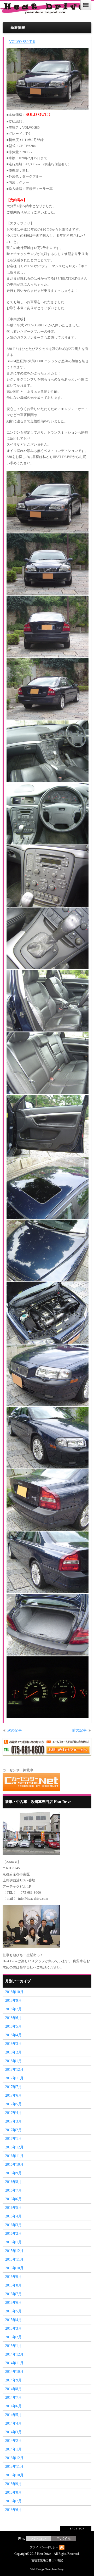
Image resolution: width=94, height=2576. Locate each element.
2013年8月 (13, 2492)
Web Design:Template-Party (47, 2569)
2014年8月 (13, 2389)
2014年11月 (14, 2363)
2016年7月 (13, 2190)
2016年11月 (14, 2156)
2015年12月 (14, 2251)
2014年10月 (14, 2372)
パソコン (39, 2539)
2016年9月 (13, 2173)
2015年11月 (14, 2259)
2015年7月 (13, 2294)
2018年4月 (13, 2035)
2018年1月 (13, 2061)
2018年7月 (13, 2009)
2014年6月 (13, 2406)
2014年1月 (13, 2449)
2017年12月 (14, 2070)
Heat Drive (44, 2554)
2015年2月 (13, 2337)
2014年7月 (13, 2398)
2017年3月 (13, 2121)
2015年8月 (13, 2285)
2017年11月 (14, 2078)
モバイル (64, 2539)
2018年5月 (13, 2026)
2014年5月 (13, 2415)
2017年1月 (13, 2139)
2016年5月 (13, 2208)
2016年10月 (14, 2164)
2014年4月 (13, 2423)
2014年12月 (14, 2354)
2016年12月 (14, 2147)
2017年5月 (13, 2104)
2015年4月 (13, 2320)
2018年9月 (13, 2001)
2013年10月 (14, 2475)
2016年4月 (13, 2216)
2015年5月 (13, 2311)
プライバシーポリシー (44, 2547)
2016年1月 (13, 2242)
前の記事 (79, 1730)
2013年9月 (13, 2484)
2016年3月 (13, 2225)
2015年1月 (13, 2346)
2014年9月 (13, 2380)
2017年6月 (13, 2095)
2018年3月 (13, 2044)
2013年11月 (14, 2467)
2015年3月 (13, 2328)
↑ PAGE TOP (76, 2529)
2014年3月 (13, 2432)
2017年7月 (13, 2087)
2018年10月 (14, 1992)
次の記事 (15, 1730)
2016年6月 (13, 2199)
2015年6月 (13, 2303)
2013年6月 (13, 2510)
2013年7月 (13, 2501)
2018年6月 (13, 2018)
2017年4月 (13, 2113)
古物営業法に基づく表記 (47, 2560)
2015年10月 (14, 2268)
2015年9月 (13, 2277)
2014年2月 (13, 2441)
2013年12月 (14, 2458)
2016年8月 (13, 2182)
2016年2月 (13, 2234)
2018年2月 (13, 2052)
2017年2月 (13, 2130)
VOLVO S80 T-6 (22, 42)
